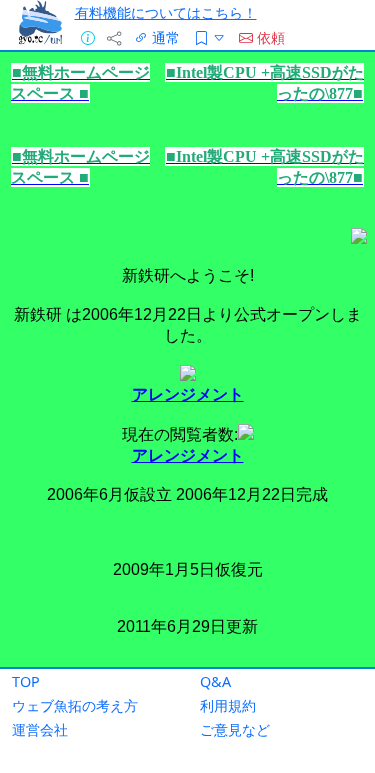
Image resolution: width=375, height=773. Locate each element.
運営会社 (40, 729)
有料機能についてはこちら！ (166, 12)
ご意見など (235, 729)
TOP (26, 681)
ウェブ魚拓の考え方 (75, 705)
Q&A (215, 681)
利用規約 (228, 705)
